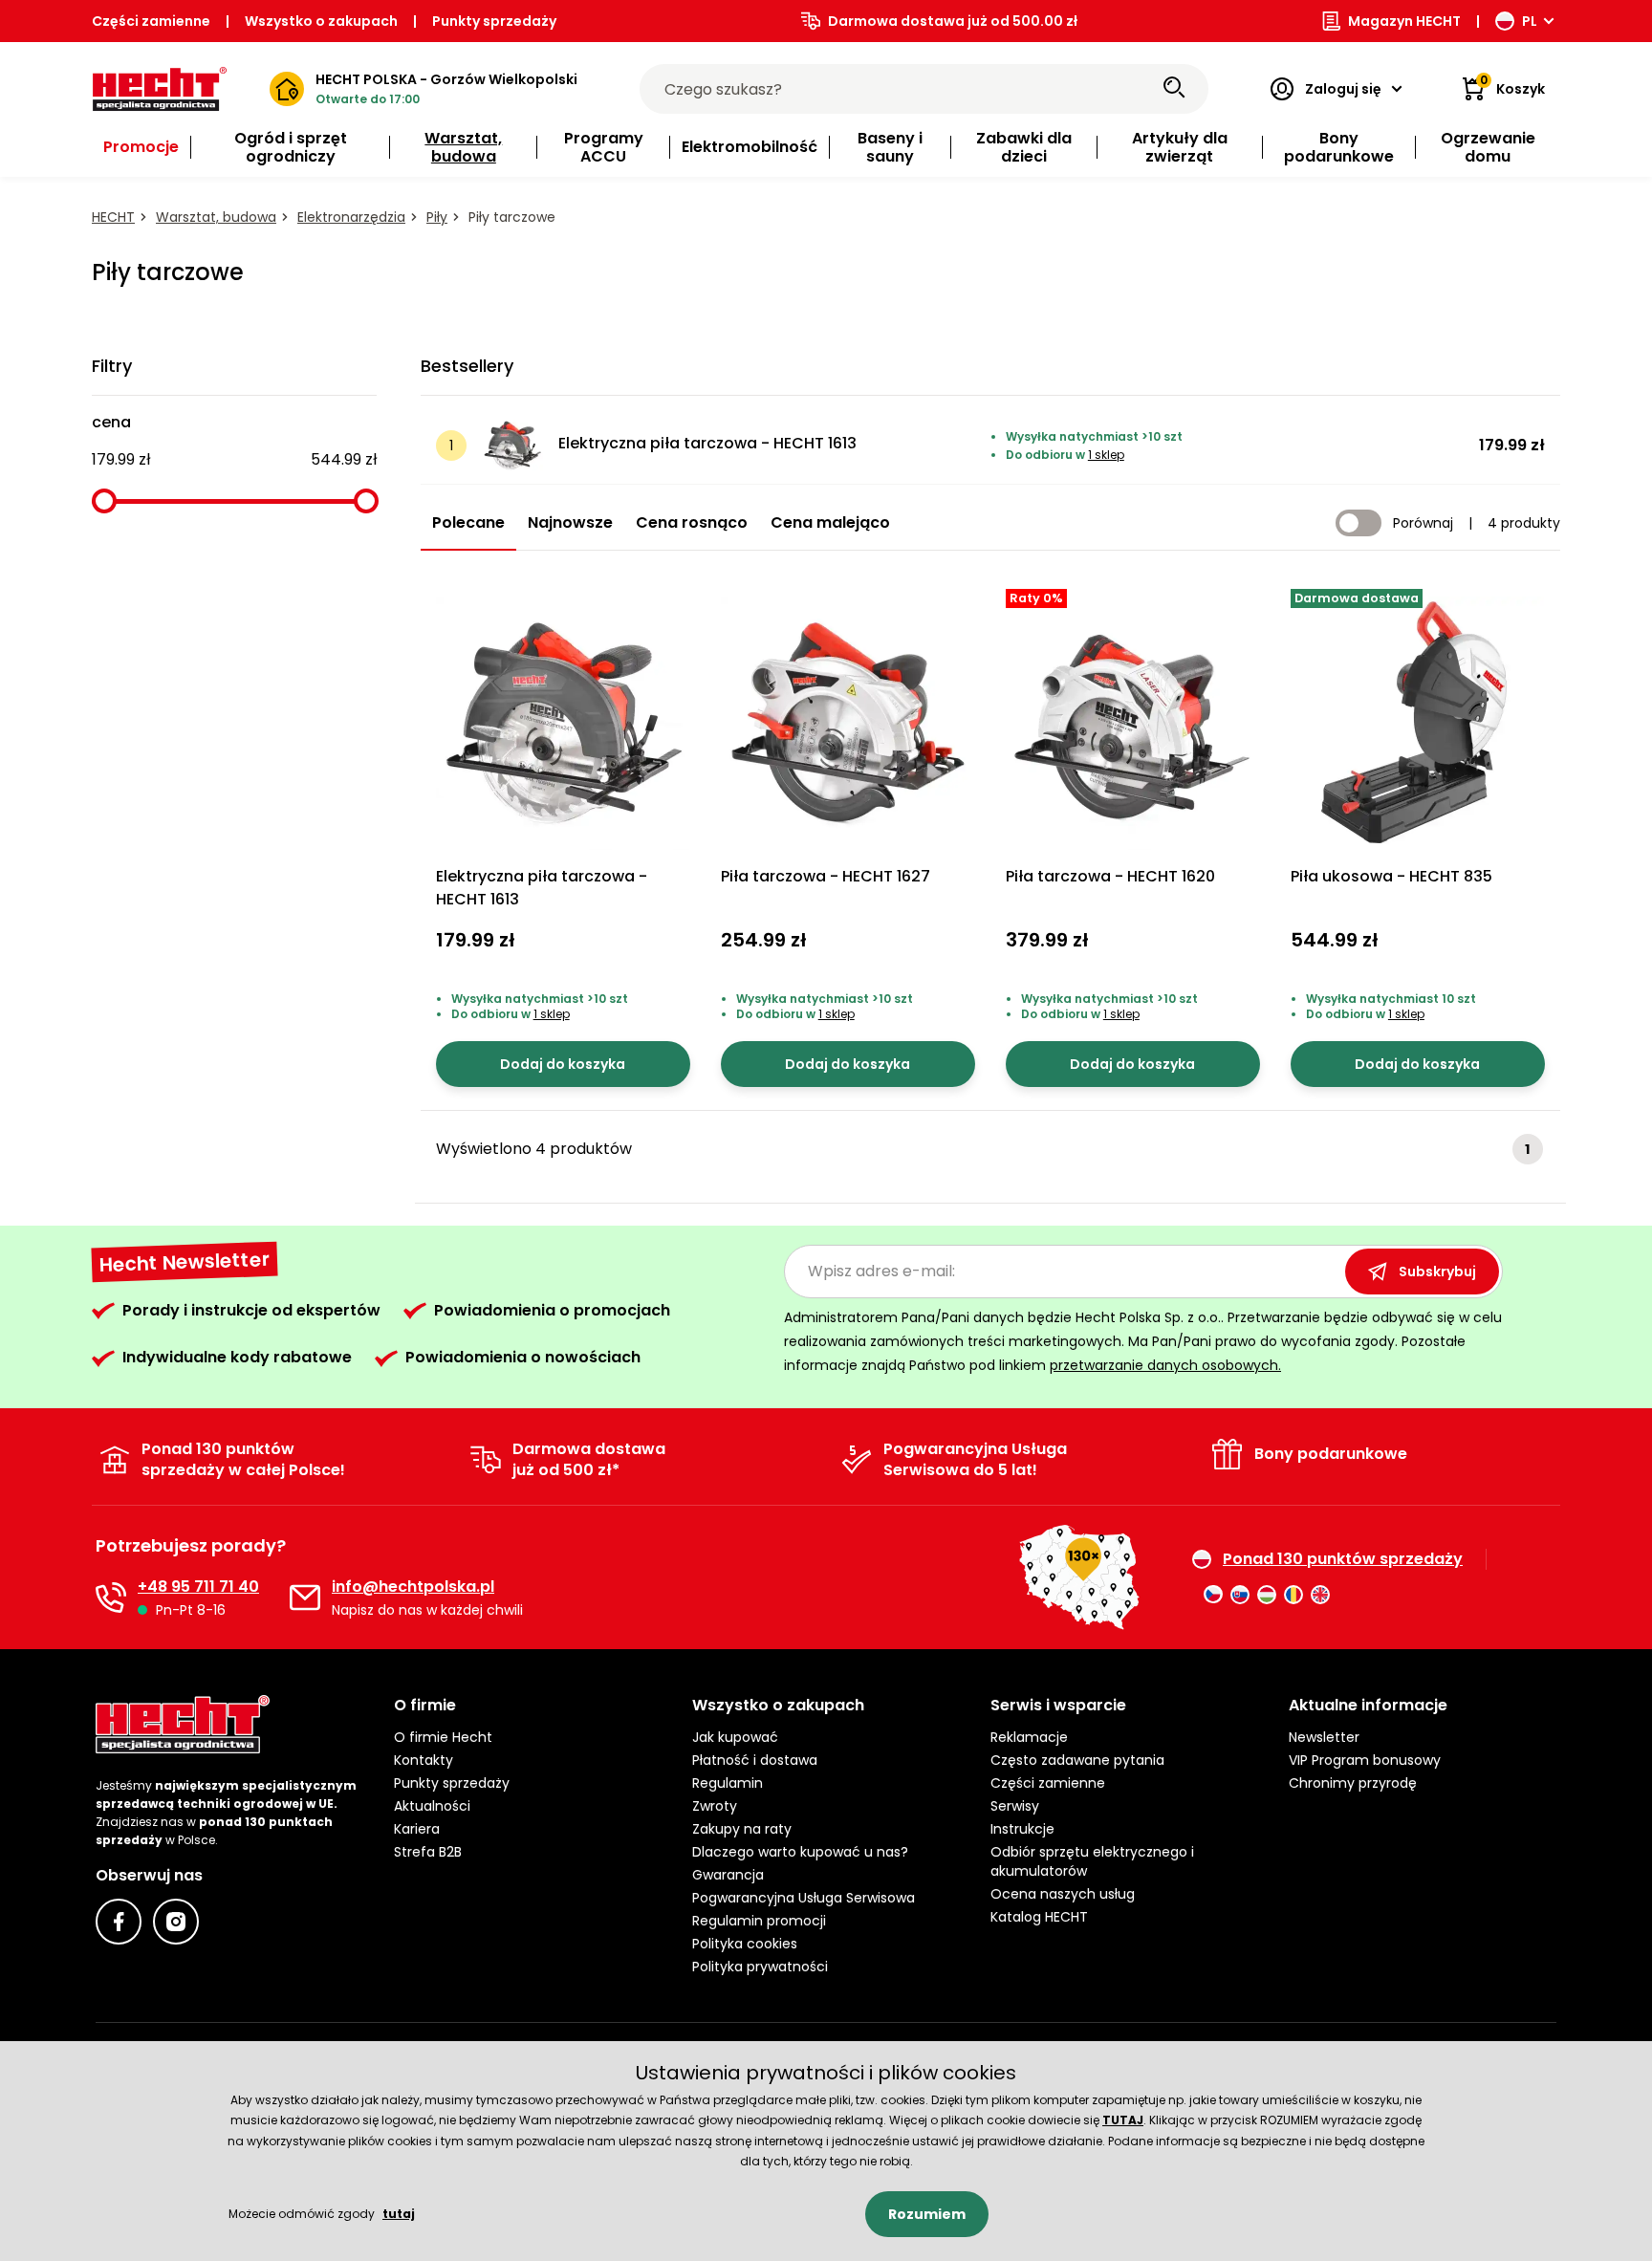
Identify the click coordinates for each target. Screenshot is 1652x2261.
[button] (528, 1706)
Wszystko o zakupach (321, 21)
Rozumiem (927, 2214)
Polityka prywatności (760, 1967)
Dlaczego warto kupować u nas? (800, 1852)
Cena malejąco (830, 522)
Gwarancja (728, 1875)
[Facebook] (119, 1922)
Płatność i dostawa (755, 1760)
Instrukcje (1022, 1829)
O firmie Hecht (443, 1737)
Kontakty (424, 1760)
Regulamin (728, 1783)
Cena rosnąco (692, 522)
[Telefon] (111, 1598)
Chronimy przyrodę (1353, 1783)
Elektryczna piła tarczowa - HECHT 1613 (707, 443)
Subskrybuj (1437, 1272)
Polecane (468, 522)
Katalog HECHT (1039, 1917)
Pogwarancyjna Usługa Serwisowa (804, 1898)
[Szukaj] (1174, 89)
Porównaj (1423, 523)
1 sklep (1106, 455)
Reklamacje (1029, 1737)
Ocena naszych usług (1063, 1894)
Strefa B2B (428, 1852)
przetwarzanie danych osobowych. (1165, 1365)
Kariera (417, 1829)
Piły (437, 217)
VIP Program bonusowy (1365, 1760)
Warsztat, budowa (216, 217)
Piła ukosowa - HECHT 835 (1391, 876)
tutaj (399, 2214)
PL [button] (1530, 21)
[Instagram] (176, 1922)
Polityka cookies (745, 1944)
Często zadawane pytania (1077, 1760)
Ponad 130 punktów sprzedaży (1343, 1559)
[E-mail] (305, 1598)
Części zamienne (151, 21)
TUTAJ (1123, 2120)
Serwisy (1015, 1806)
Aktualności (432, 1806)
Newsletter (1324, 1737)
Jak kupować (735, 1737)
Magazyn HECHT (1404, 21)
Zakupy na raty (742, 1829)
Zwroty (715, 1806)
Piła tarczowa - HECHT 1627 (826, 876)
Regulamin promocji (759, 1921)
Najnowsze (570, 522)
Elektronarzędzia (351, 217)
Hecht (113, 217)
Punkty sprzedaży (494, 21)
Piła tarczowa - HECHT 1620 (1110, 876)
